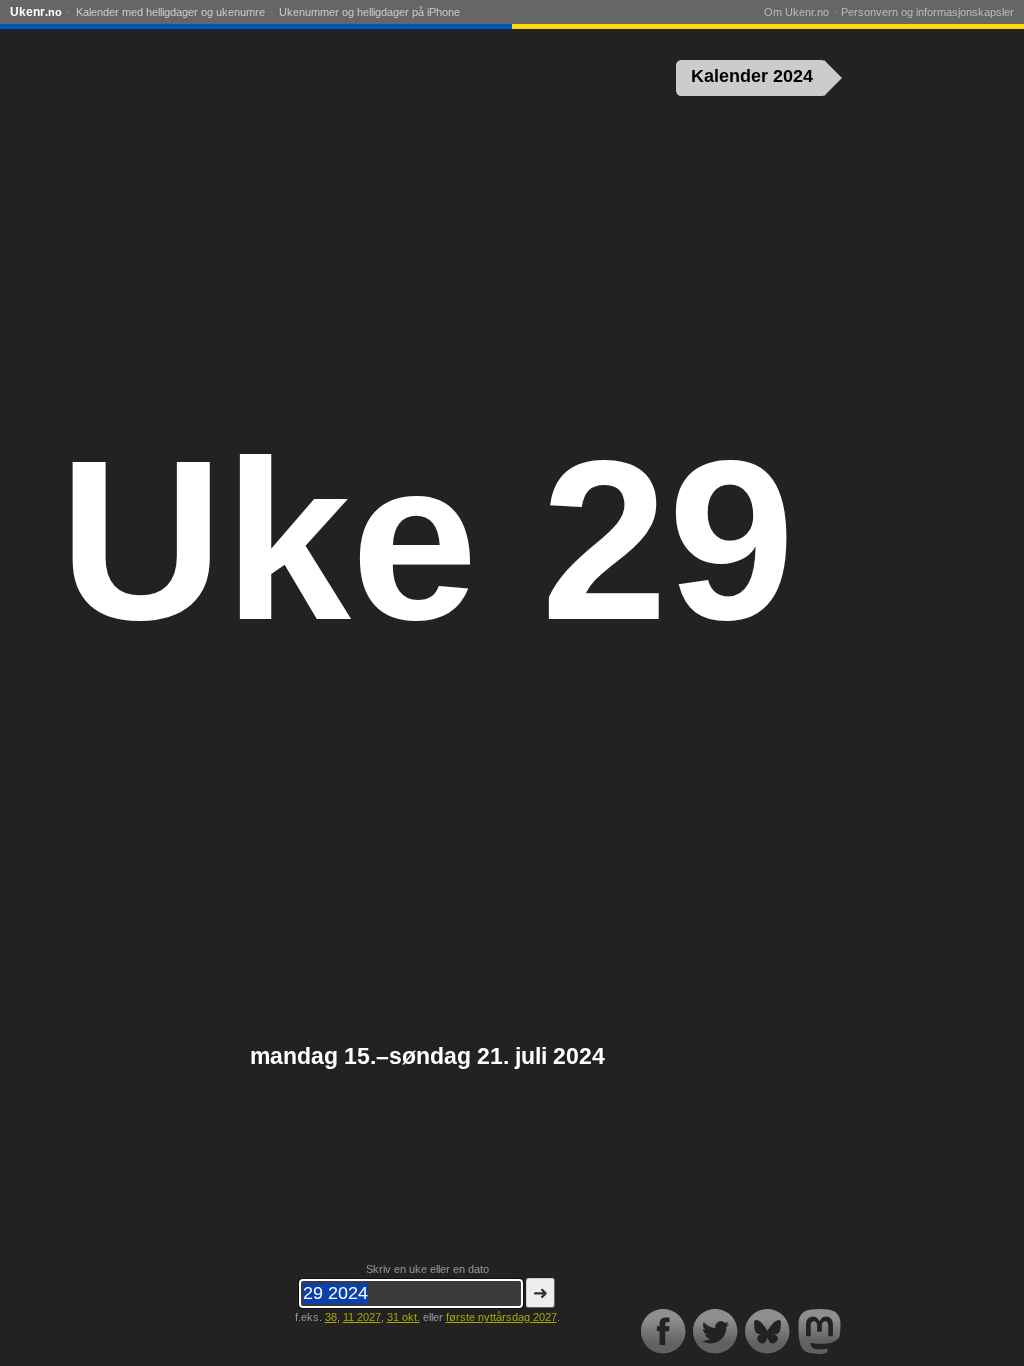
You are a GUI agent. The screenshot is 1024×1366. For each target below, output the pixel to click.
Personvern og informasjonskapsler (927, 12)
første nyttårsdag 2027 (501, 1317)
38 (331, 1317)
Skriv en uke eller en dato (427, 1269)
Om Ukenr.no (796, 12)
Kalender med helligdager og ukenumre (170, 12)
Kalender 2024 (752, 76)
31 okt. (403, 1317)
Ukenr (36, 12)
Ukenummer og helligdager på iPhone (369, 12)
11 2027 (362, 1317)
